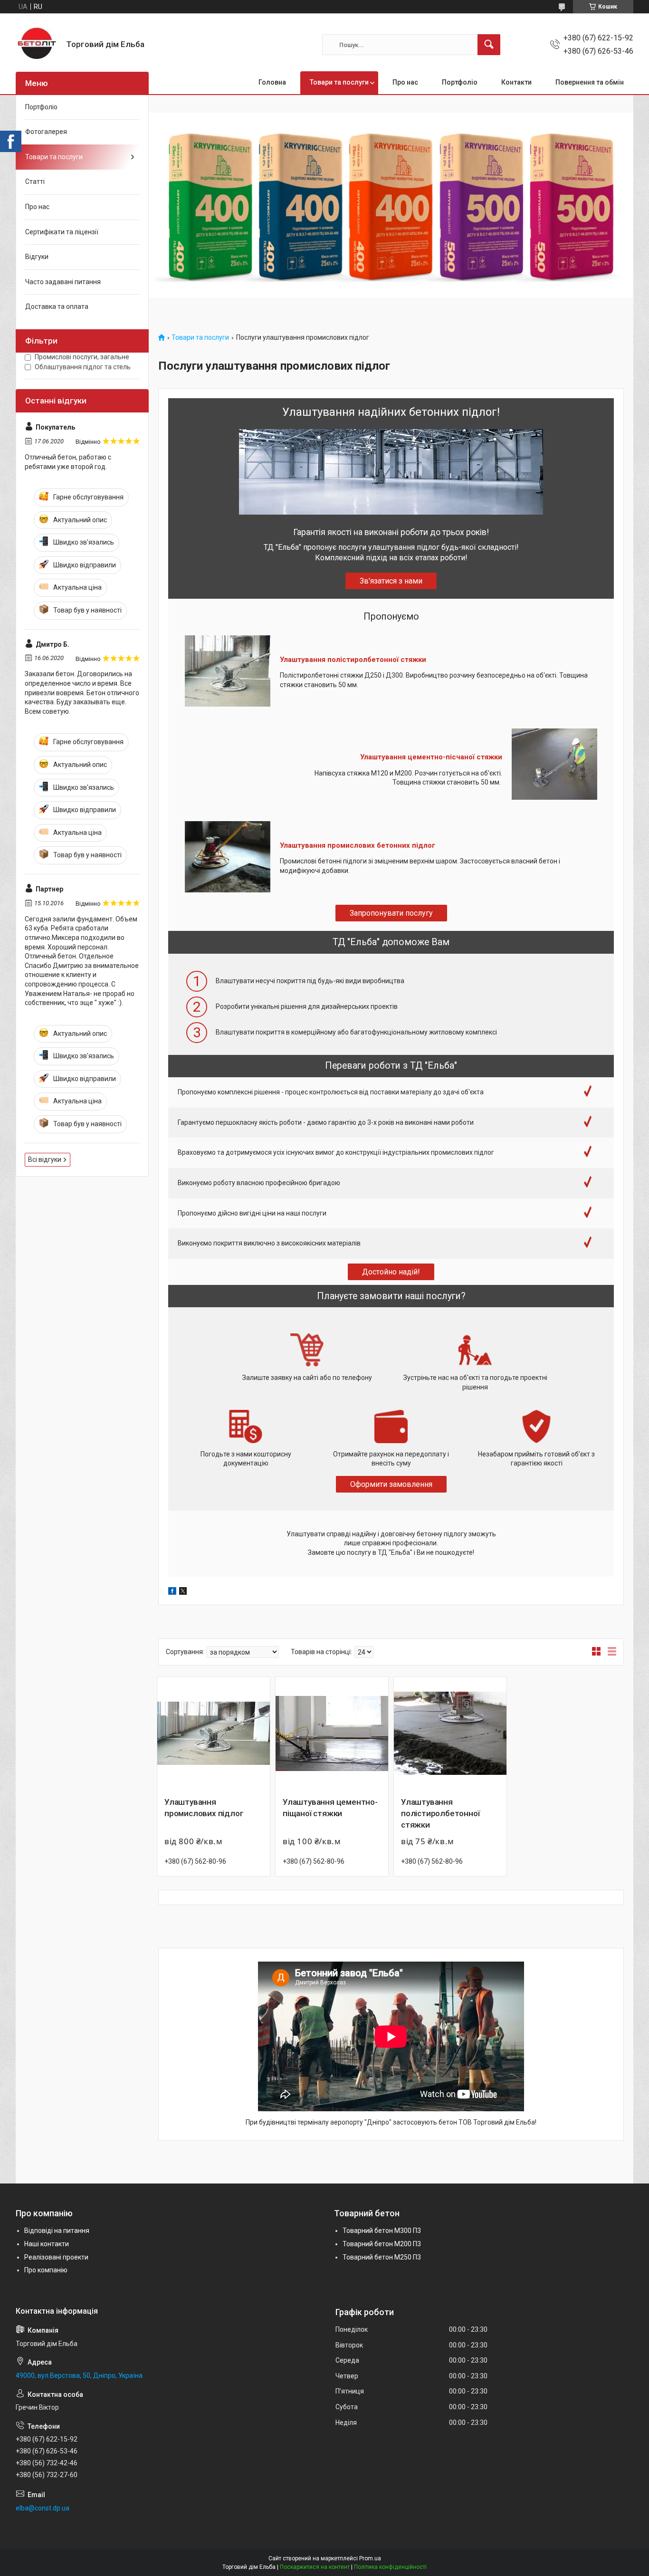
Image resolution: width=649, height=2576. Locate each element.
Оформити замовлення (391, 1484)
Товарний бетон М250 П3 (382, 2257)
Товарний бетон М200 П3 (382, 2244)
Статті (35, 182)
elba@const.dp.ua (43, 2508)
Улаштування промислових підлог (204, 1808)
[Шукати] (489, 45)
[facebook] (172, 1592)
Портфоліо (460, 82)
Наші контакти (47, 2244)
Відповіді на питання (57, 2231)
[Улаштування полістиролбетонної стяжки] (450, 1733)
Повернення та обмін (590, 82)
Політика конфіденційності (390, 2567)
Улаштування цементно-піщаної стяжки (330, 1808)
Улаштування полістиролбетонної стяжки (353, 660)
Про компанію (46, 2270)
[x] (183, 1592)
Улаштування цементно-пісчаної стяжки (431, 757)
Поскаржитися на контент (315, 2567)
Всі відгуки (45, 1159)
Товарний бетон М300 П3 (382, 2231)
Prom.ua (370, 2558)
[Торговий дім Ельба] (37, 45)
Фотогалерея (46, 132)
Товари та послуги (339, 82)
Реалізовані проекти (56, 2257)
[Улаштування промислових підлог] (214, 1733)
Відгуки (37, 257)
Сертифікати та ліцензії (62, 232)
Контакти (516, 82)
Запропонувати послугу (391, 913)
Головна (272, 82)
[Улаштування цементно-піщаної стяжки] (332, 1733)
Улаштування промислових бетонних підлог (358, 845)
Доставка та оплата (57, 306)
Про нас (405, 82)
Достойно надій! (391, 1272)
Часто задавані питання (63, 282)
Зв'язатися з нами (391, 581)
